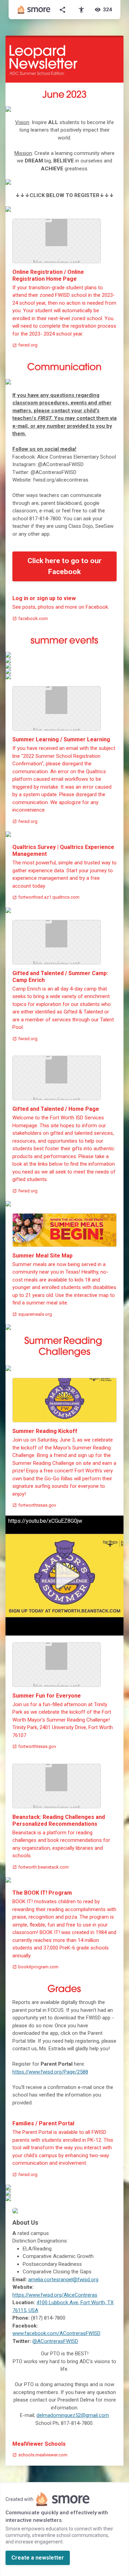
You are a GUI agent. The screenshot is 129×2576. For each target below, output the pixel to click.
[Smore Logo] (34, 10)
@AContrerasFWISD (55, 2341)
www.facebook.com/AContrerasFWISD (56, 2333)
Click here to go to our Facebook (64, 566)
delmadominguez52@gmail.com (73, 2415)
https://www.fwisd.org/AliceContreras (55, 2295)
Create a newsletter (38, 2558)
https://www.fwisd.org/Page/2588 (50, 2072)
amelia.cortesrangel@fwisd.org (63, 2280)
